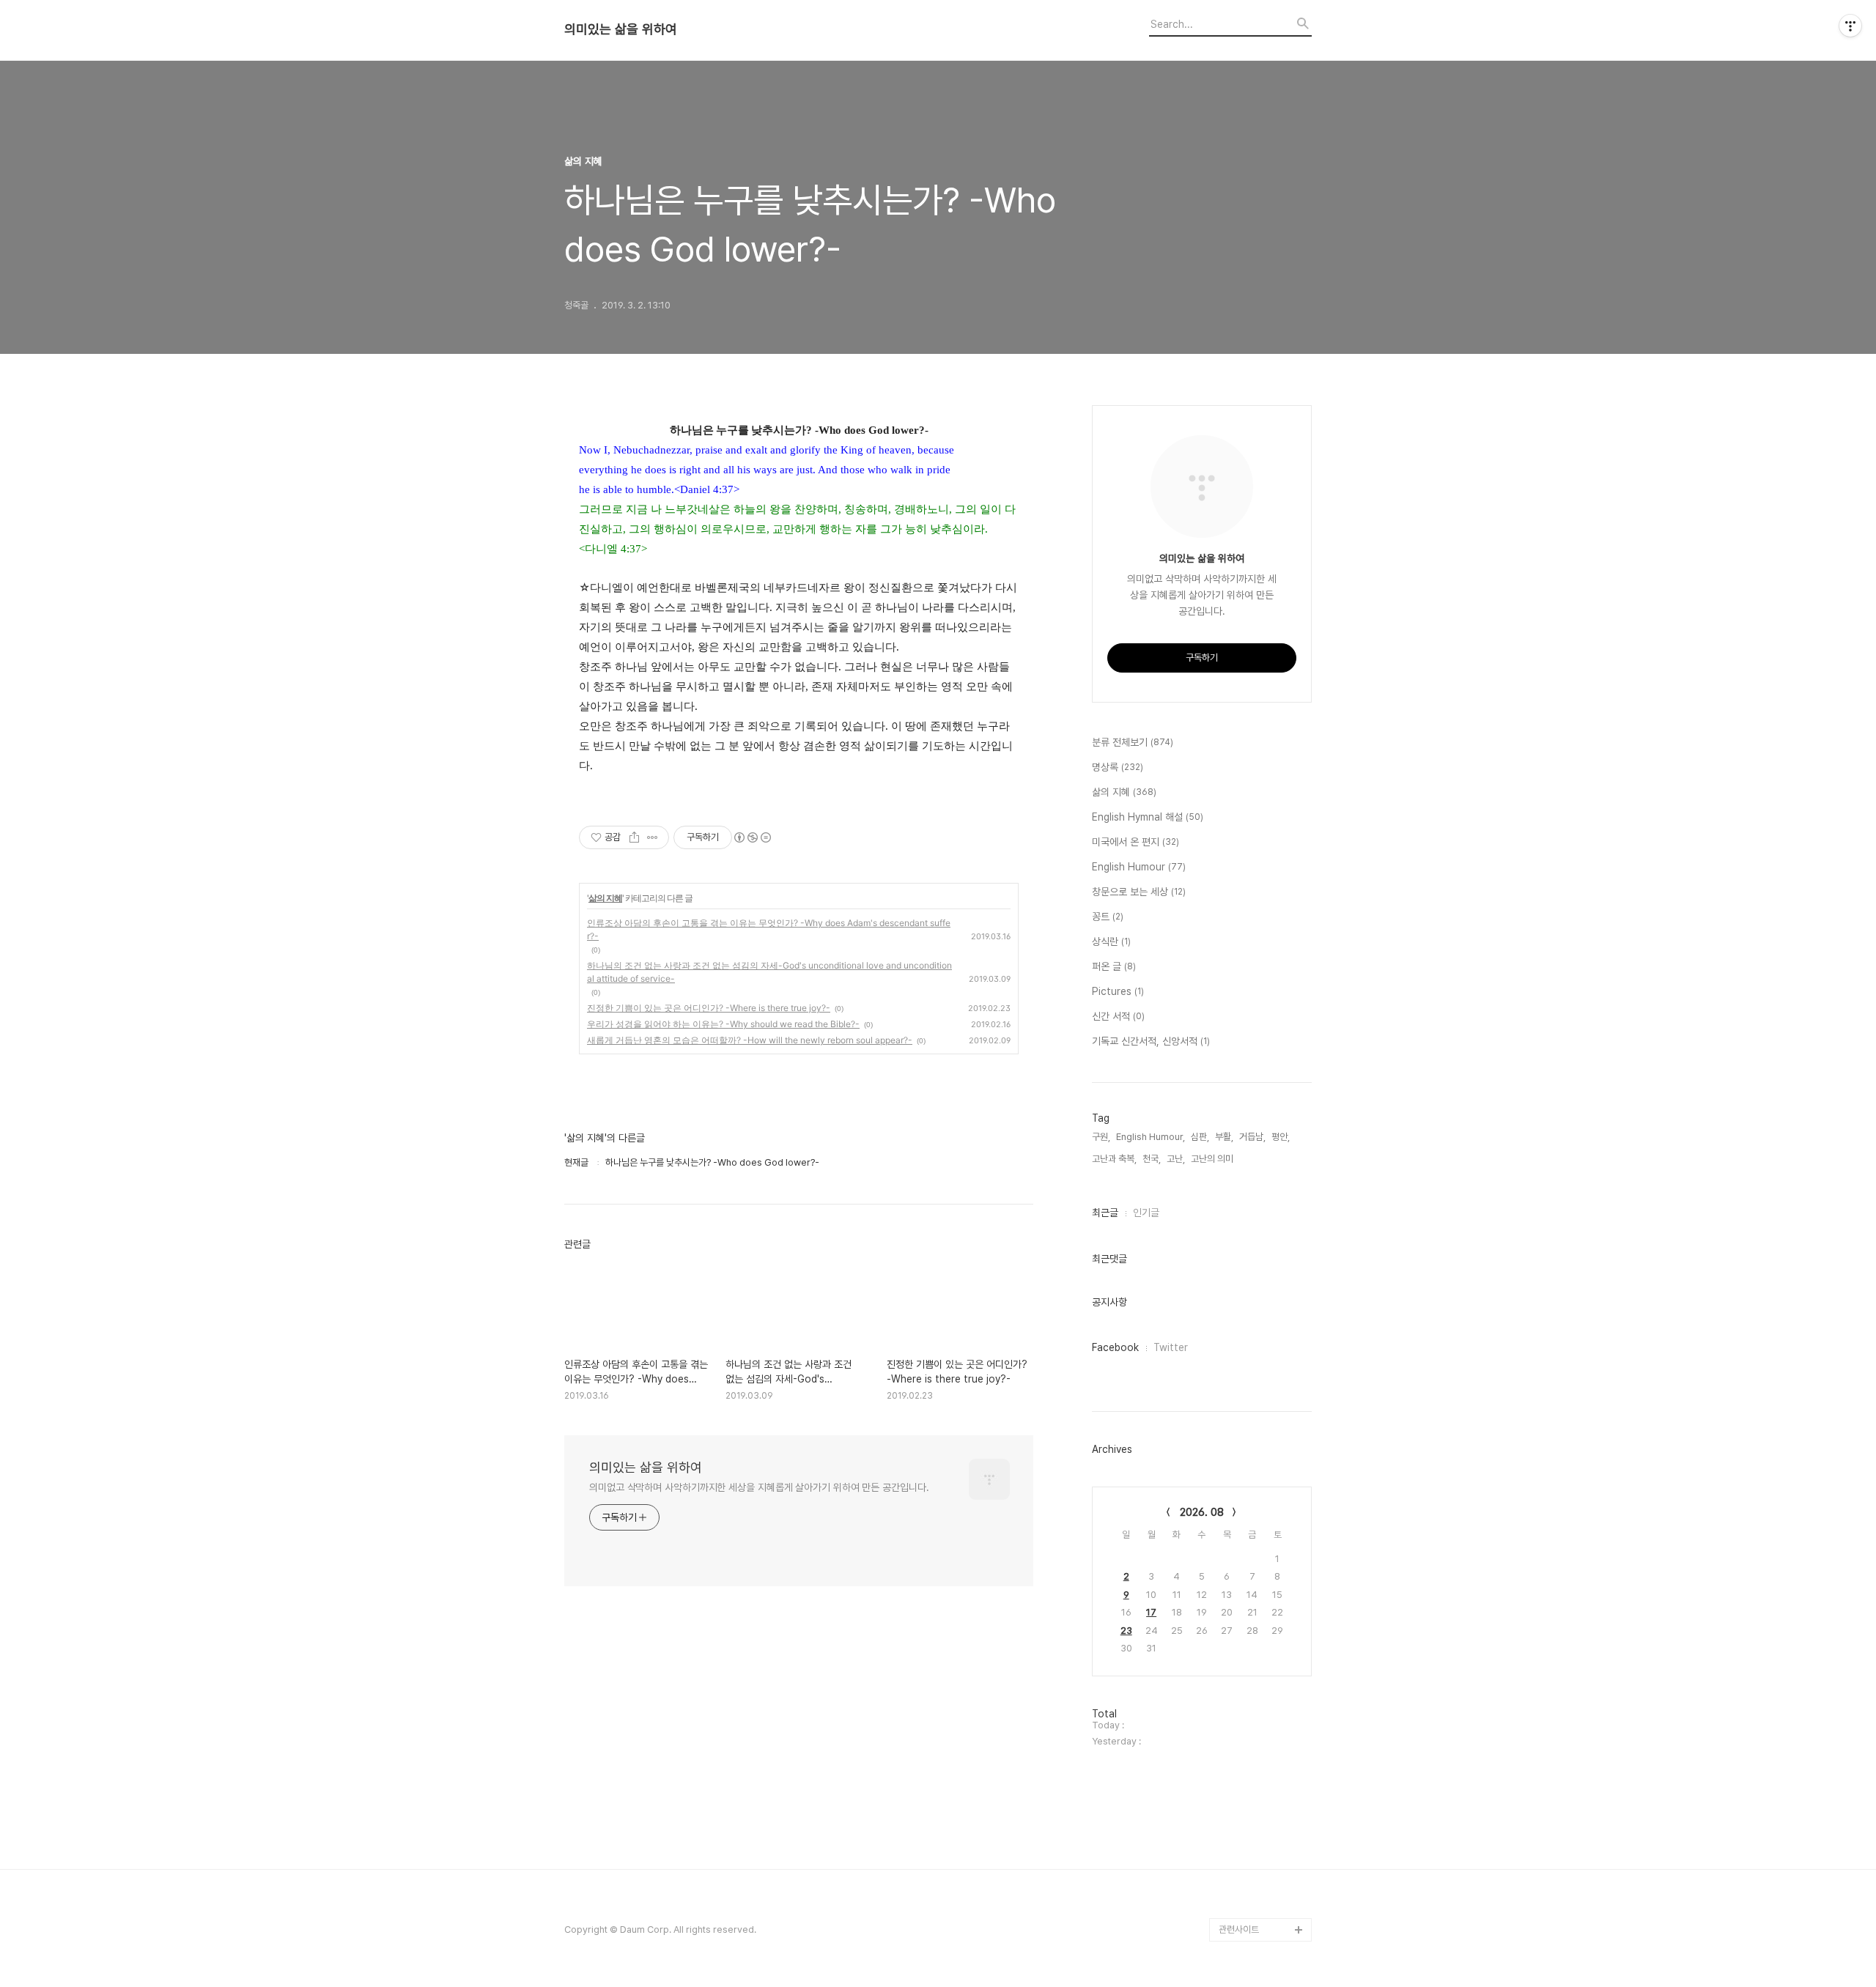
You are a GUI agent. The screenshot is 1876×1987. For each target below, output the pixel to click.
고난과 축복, (1114, 1159)
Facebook (1115, 1347)
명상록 (1118, 767)
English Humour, (1151, 1137)
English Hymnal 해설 (1148, 817)
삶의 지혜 (605, 898)
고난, (1176, 1159)
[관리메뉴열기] (1850, 26)
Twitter (1171, 1347)
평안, (1281, 1137)
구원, (1101, 1137)
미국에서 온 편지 (1135, 842)
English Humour (1139, 867)
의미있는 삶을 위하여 (621, 29)
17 (1151, 1612)
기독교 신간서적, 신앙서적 (1151, 1041)
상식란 (1111, 941)
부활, (1224, 1137)
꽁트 (1108, 917)
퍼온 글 (1114, 966)
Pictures (1118, 991)
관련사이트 (1239, 1929)
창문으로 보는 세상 (1139, 892)
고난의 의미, (1213, 1159)
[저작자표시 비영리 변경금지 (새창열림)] (752, 837)
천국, (1152, 1159)
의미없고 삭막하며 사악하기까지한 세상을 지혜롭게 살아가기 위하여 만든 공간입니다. (759, 1487)
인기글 (1146, 1213)
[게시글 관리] (653, 837)
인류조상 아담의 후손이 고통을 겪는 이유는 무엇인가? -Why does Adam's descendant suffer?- (769, 929)
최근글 (1105, 1213)
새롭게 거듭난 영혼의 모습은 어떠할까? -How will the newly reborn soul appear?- (750, 1040)
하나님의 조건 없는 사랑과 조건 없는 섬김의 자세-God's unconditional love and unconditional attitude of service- (769, 972)
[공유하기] (634, 837)
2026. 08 (1202, 1512)
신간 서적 (1118, 1016)
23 (1126, 1631)
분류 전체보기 (1133, 742)
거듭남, (1252, 1137)
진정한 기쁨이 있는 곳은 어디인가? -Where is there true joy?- (709, 1008)
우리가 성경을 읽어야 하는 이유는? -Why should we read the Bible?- (723, 1024)
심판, (1200, 1137)
